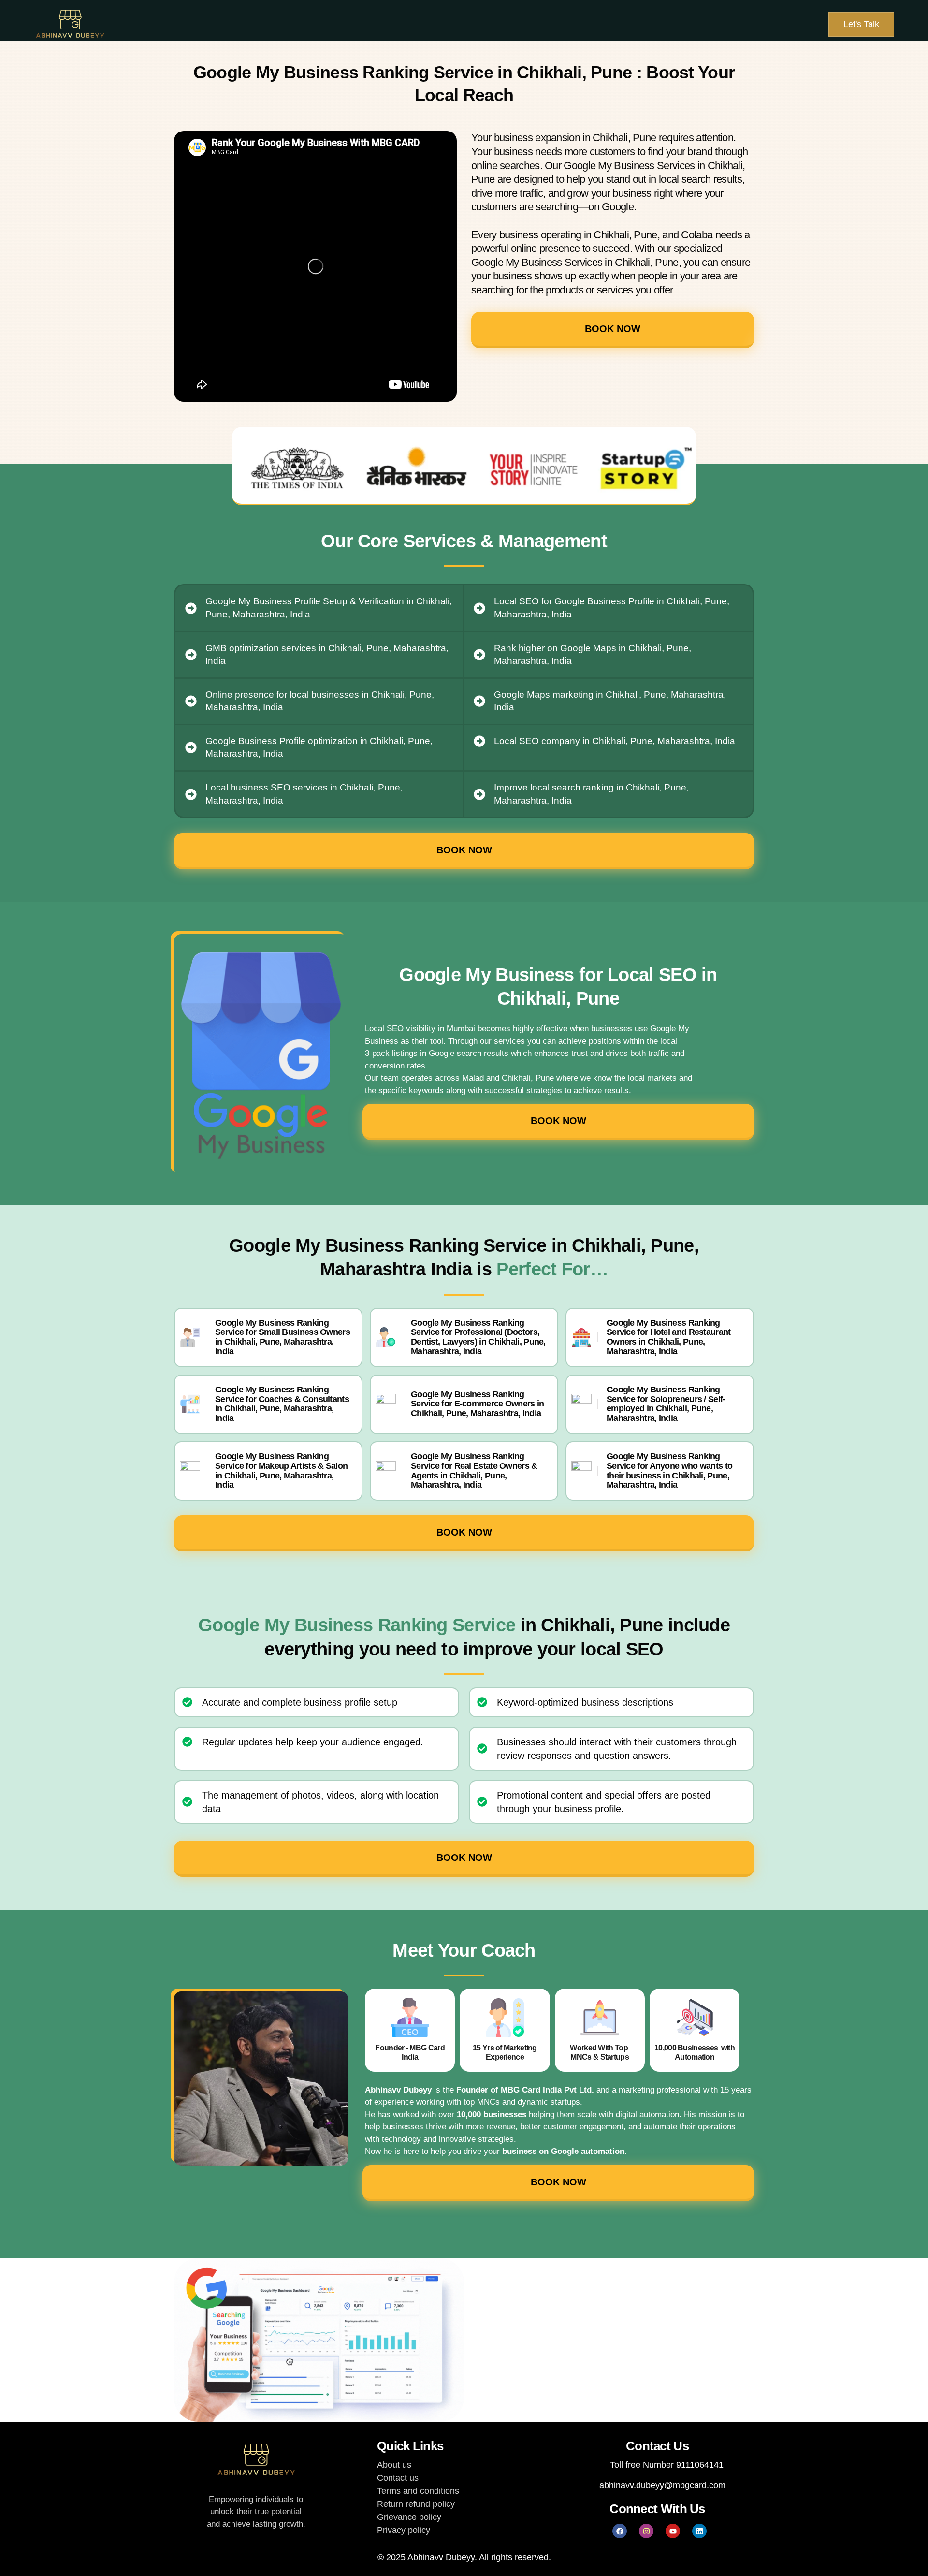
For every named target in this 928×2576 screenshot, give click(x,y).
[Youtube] (673, 2531)
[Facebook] (620, 2531)
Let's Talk (861, 24)
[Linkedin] (699, 2531)
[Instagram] (646, 2531)
